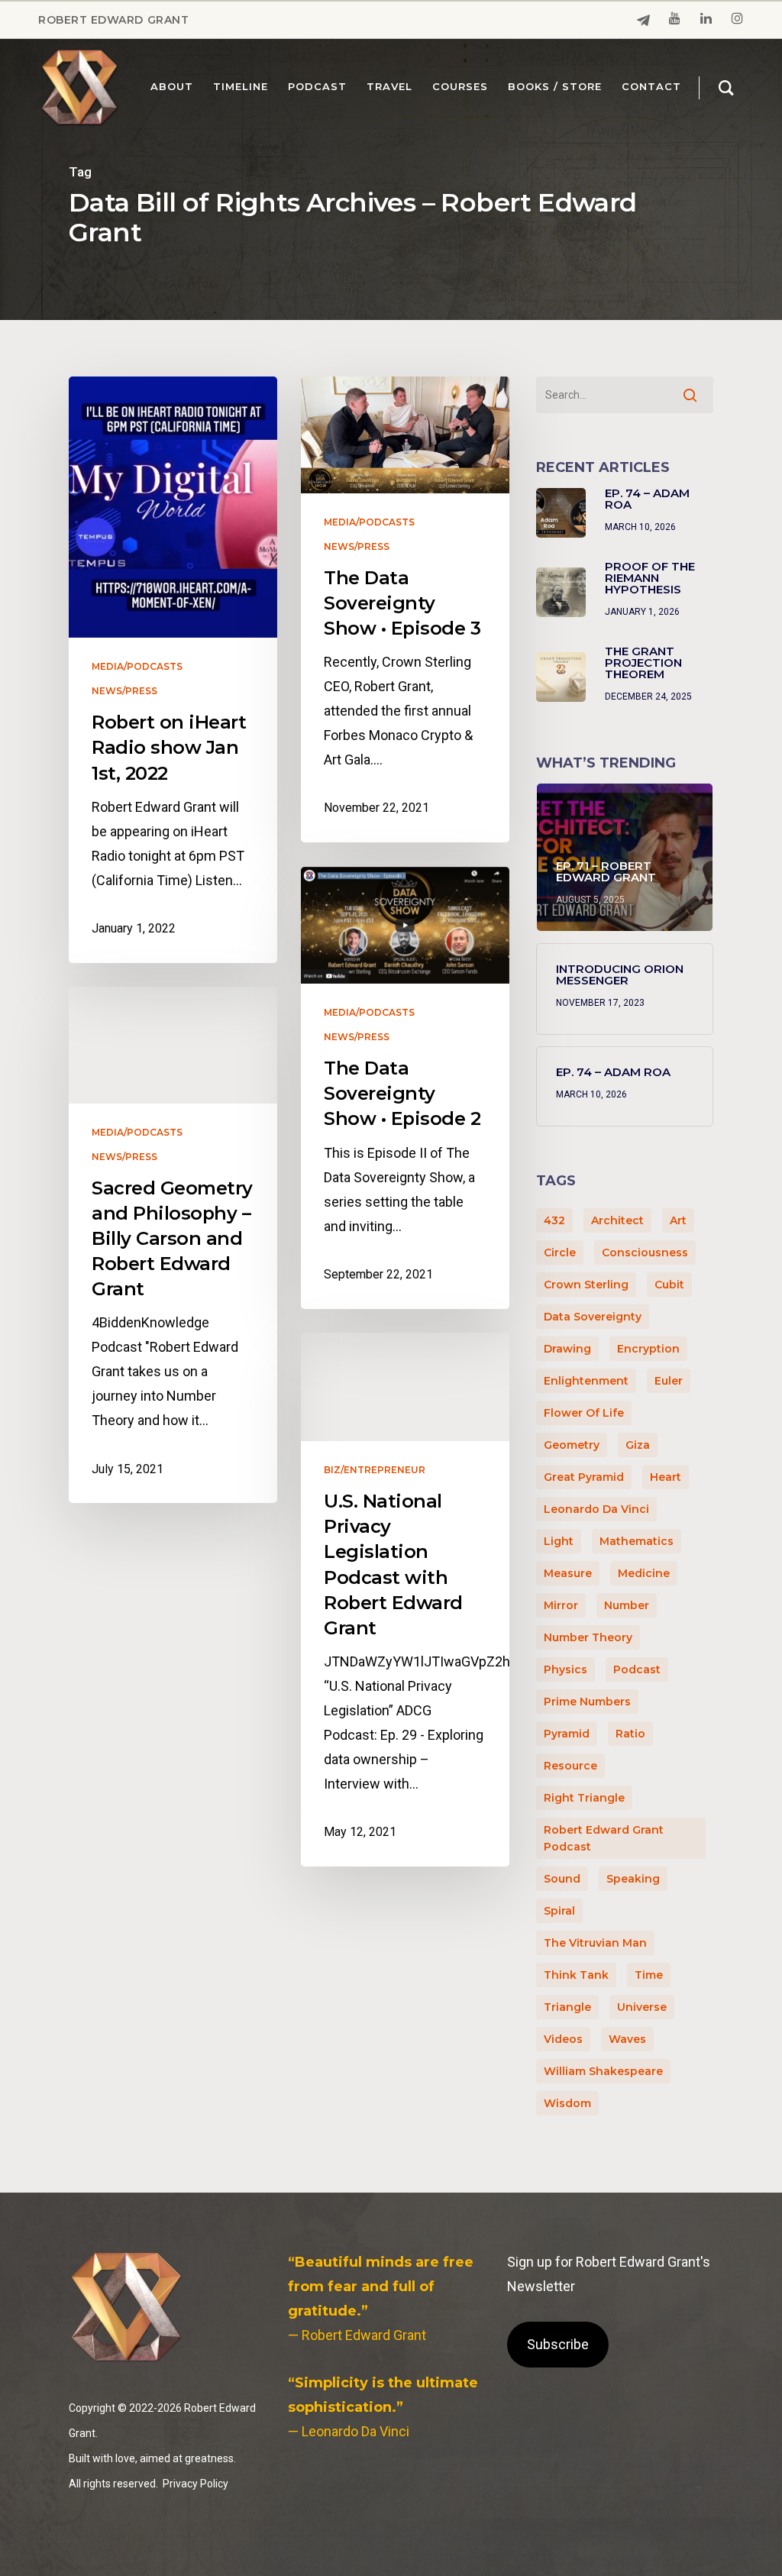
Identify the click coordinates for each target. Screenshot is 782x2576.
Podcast (637, 1669)
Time (649, 1975)
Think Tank (576, 1975)
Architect (617, 1220)
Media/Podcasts (137, 667)
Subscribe (558, 2344)
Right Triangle (584, 1798)
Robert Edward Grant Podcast (604, 1838)
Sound (562, 1879)
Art (678, 1220)
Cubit (669, 1285)
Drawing (567, 1349)
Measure (568, 1573)
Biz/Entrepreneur (375, 1470)
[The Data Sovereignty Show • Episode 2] (405, 1088)
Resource (570, 1766)
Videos (563, 2039)
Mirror (561, 1605)
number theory (588, 1637)
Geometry (572, 1445)
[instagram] (737, 20)
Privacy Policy (195, 2484)
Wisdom (567, 2103)
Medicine (644, 1573)
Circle (560, 1252)
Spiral (559, 1911)
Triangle (567, 2007)
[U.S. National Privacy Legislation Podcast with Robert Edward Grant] (405, 1600)
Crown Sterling (586, 1285)
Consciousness (645, 1252)
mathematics (637, 1541)
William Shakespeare (603, 2071)
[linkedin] (706, 20)
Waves (627, 2039)
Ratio (630, 1734)
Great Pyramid (584, 1477)
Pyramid (567, 1734)
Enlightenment (586, 1381)
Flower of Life (584, 1413)
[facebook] (643, 20)
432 (554, 1220)
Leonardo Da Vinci (596, 1509)
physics (565, 1669)
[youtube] (675, 20)
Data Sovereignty (593, 1317)
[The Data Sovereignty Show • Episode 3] (405, 609)
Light (559, 1541)
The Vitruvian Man (595, 1943)
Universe (642, 2007)
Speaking (633, 1879)
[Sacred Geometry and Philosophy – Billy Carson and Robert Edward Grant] (173, 1245)
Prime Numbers (587, 1702)
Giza (638, 1445)
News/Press (124, 691)
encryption (648, 1349)
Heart (666, 1477)
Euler (669, 1381)
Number (627, 1605)
